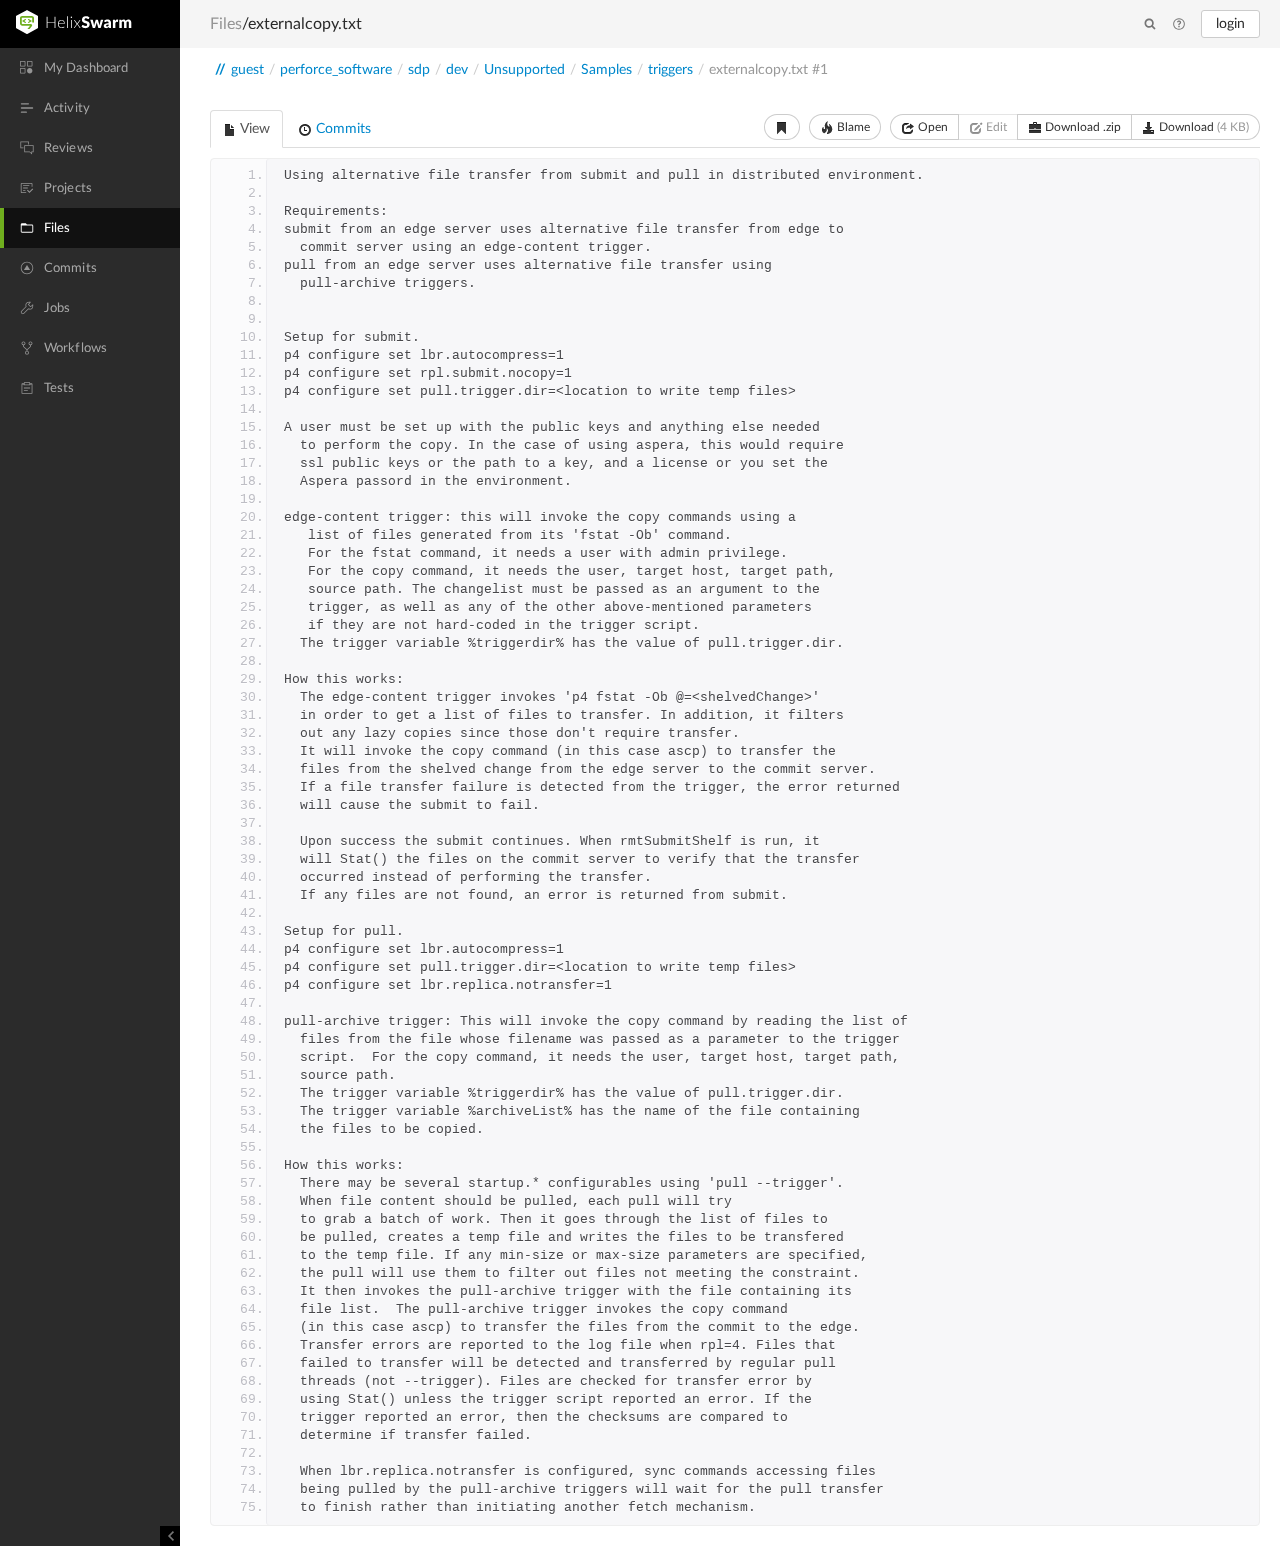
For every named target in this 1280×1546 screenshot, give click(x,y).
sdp (419, 70)
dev (457, 70)
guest (247, 70)
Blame (852, 127)
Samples (606, 70)
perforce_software (336, 70)
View (253, 129)
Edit (995, 127)
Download (1202, 127)
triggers (670, 70)
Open (931, 127)
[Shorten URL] (782, 127)
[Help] (1179, 25)
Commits (341, 129)
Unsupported (524, 70)
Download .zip (1081, 127)
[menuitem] (90, 68)
